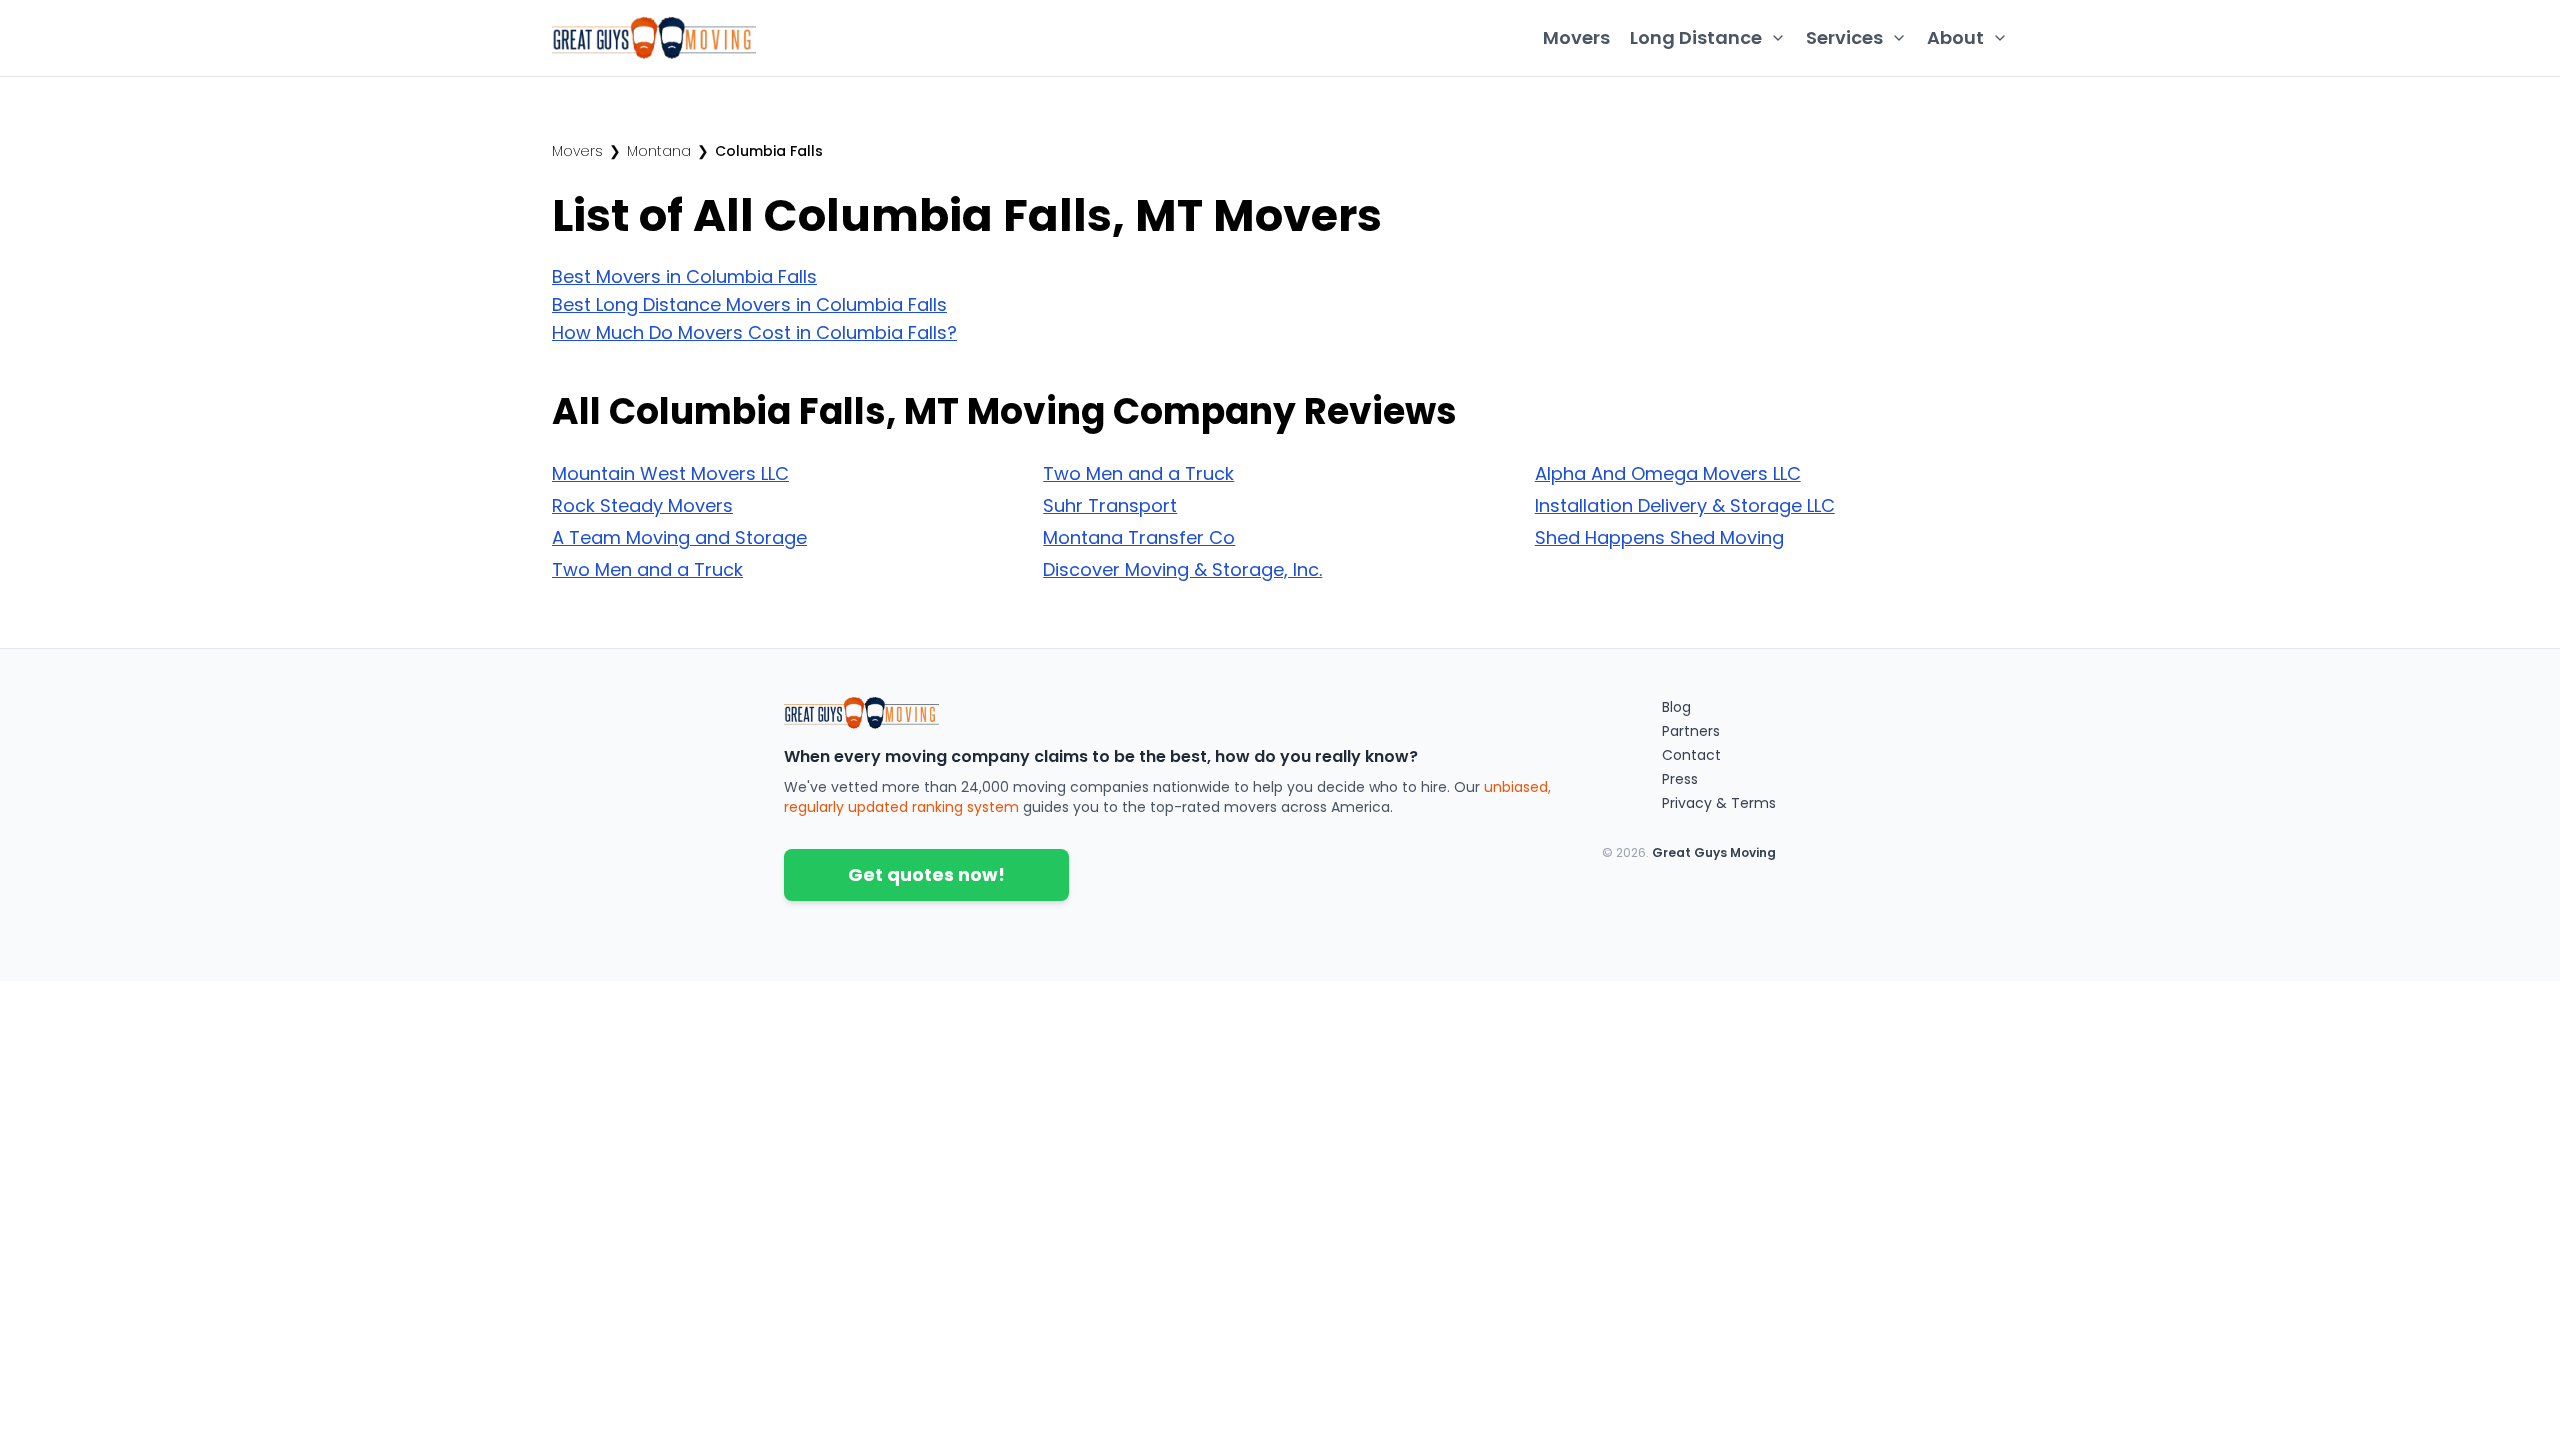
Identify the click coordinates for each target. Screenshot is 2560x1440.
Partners (1691, 731)
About (1955, 37)
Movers (1576, 37)
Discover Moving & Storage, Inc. (1182, 569)
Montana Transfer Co (1139, 537)
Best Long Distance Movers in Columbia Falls (749, 304)
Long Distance (1696, 37)
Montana (659, 151)
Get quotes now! (926, 874)
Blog (1676, 707)
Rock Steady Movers (642, 505)
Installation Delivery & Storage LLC (1685, 505)
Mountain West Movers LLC (670, 473)
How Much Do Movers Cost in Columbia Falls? (754, 332)
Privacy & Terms (1719, 803)
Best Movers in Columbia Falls (684, 276)
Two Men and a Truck (647, 569)
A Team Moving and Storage (679, 537)
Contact (1691, 755)
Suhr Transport (1110, 505)
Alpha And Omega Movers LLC (1668, 473)
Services (1844, 37)
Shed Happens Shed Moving (1659, 537)
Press (1680, 779)
